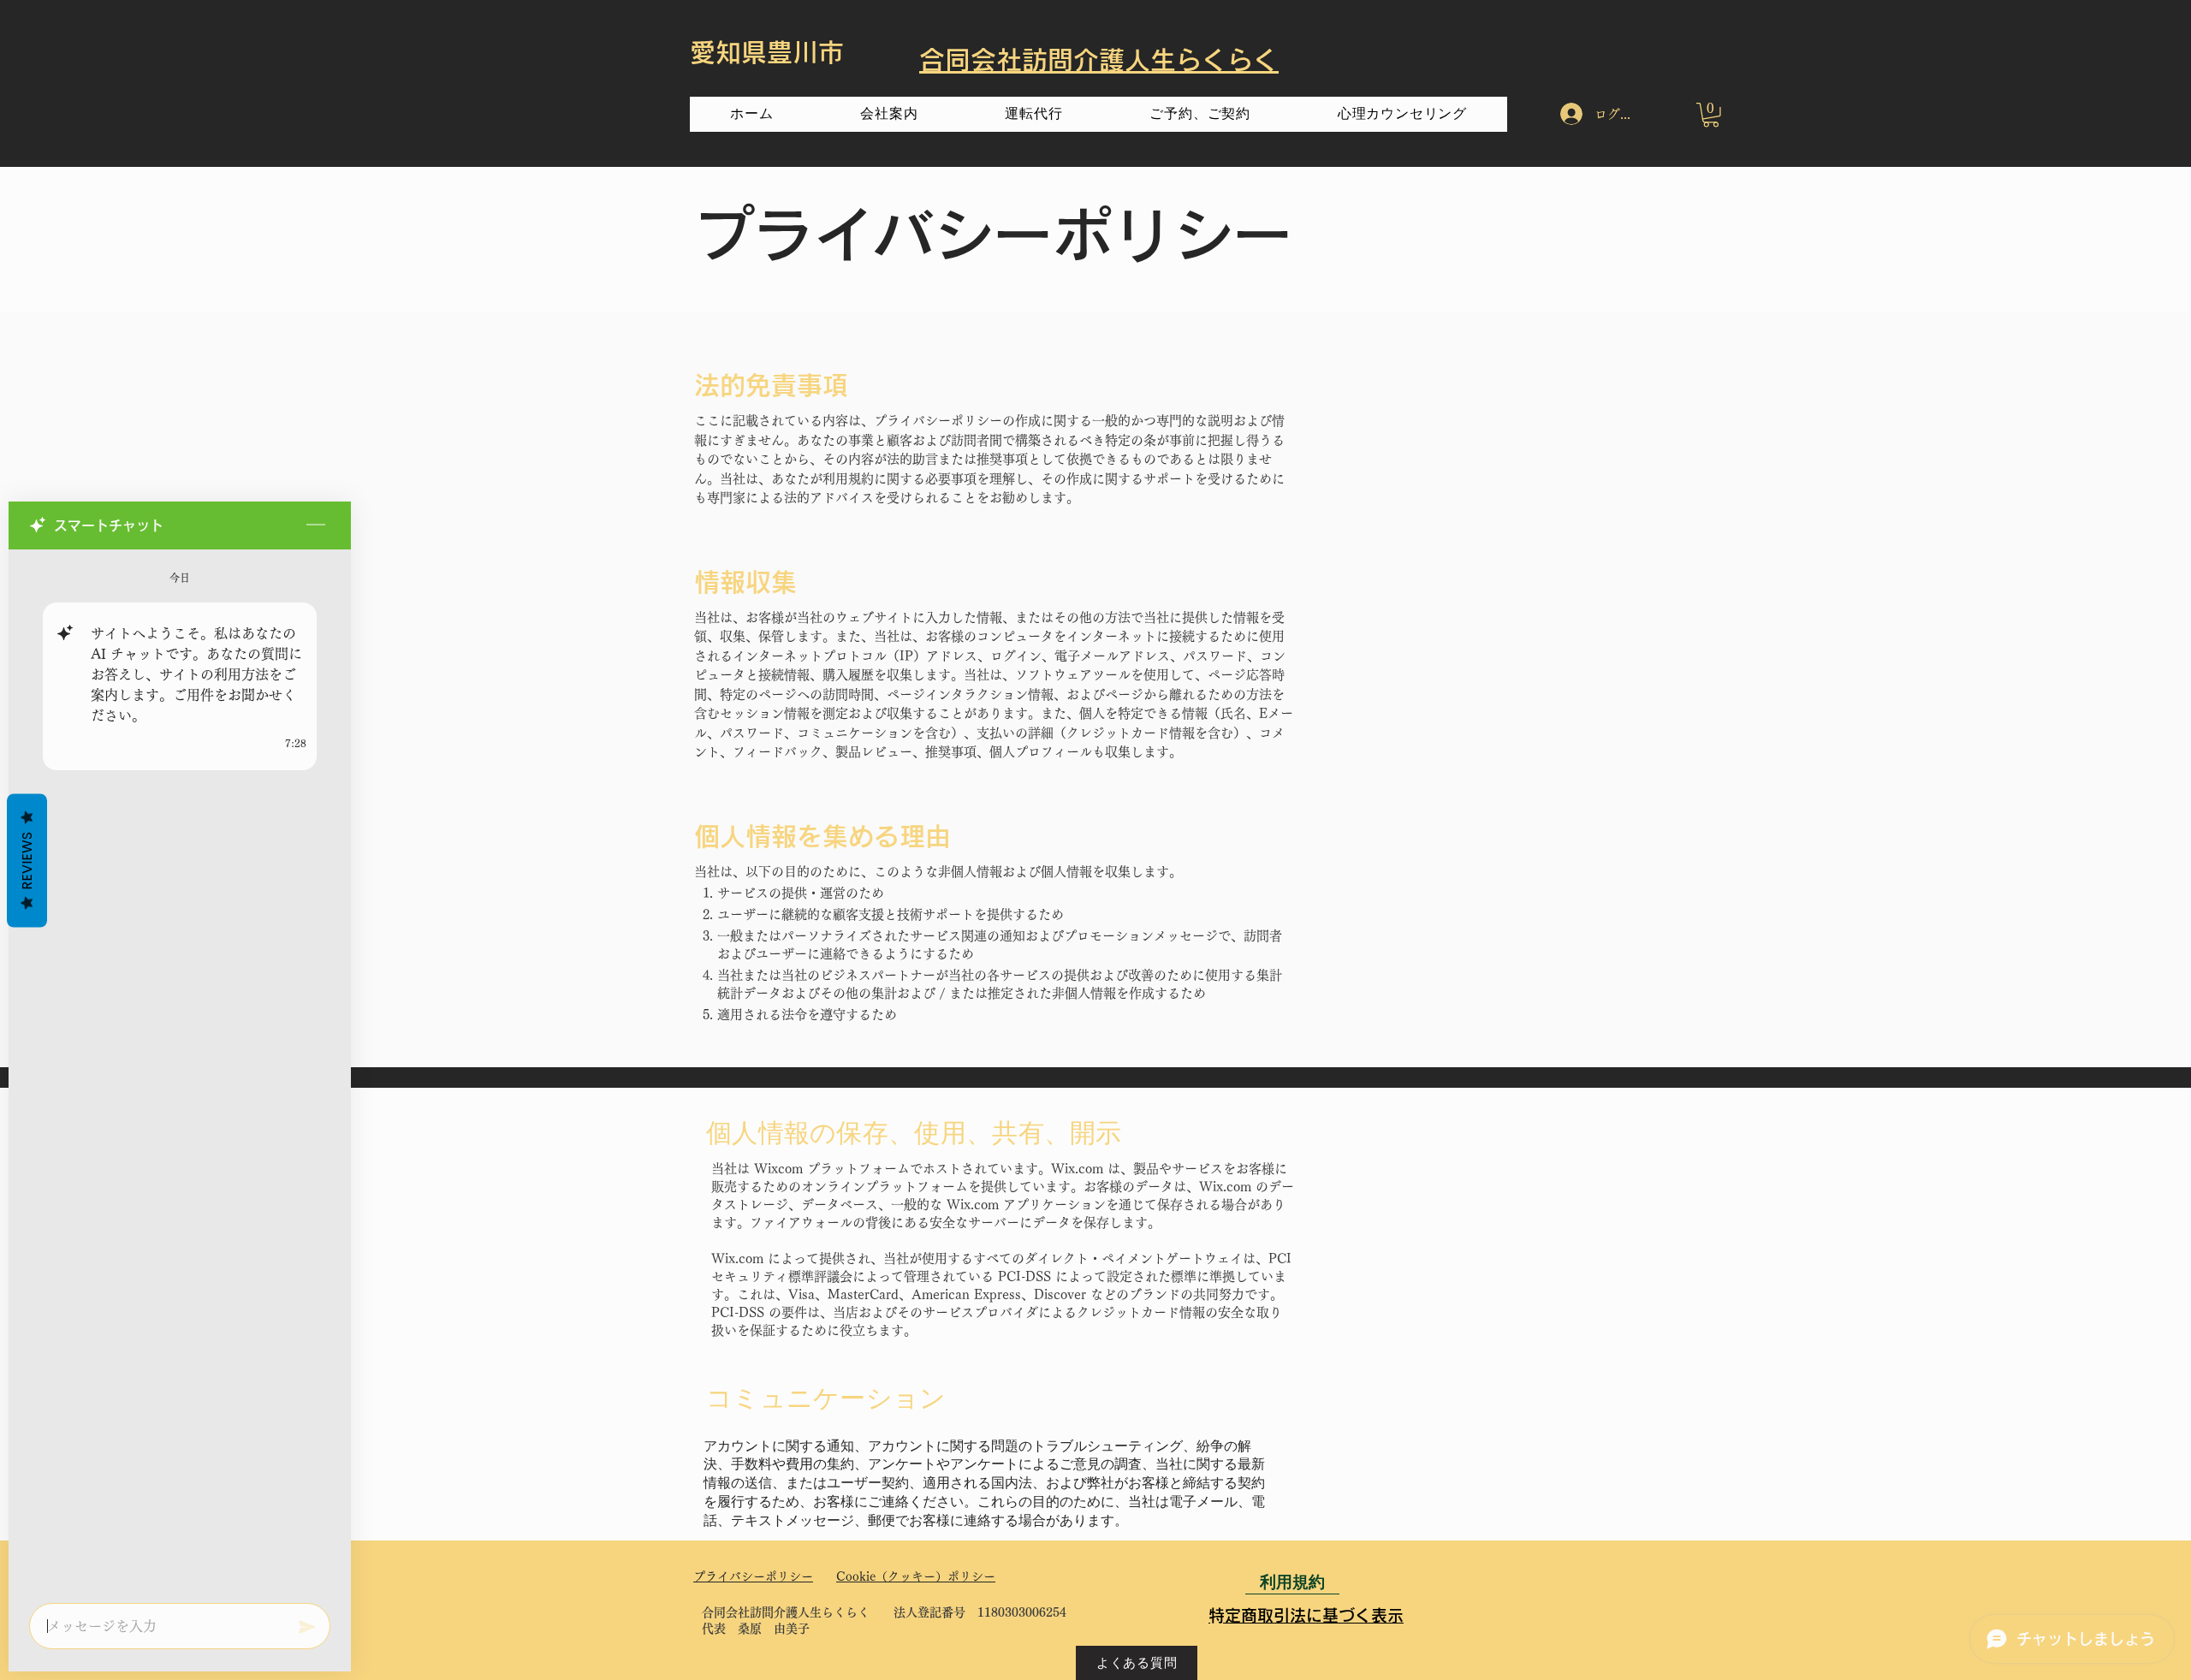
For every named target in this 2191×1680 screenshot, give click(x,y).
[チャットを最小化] (316, 525)
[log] (180, 1071)
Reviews (27, 860)
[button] (1711, 115)
